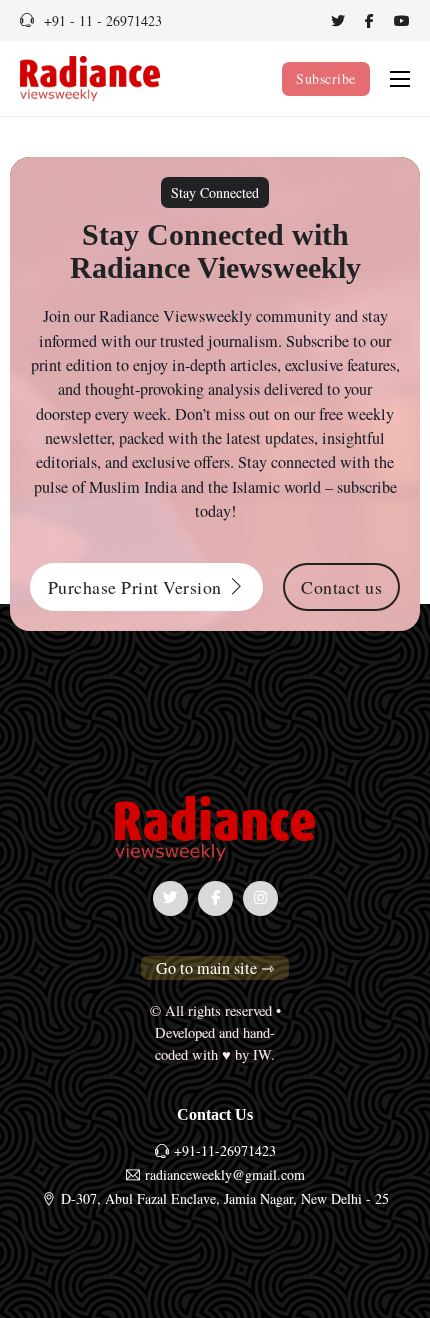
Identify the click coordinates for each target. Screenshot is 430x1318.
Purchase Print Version (135, 587)
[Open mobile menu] (400, 79)
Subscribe (326, 78)
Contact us (341, 587)
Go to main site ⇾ (215, 968)
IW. (264, 1054)
